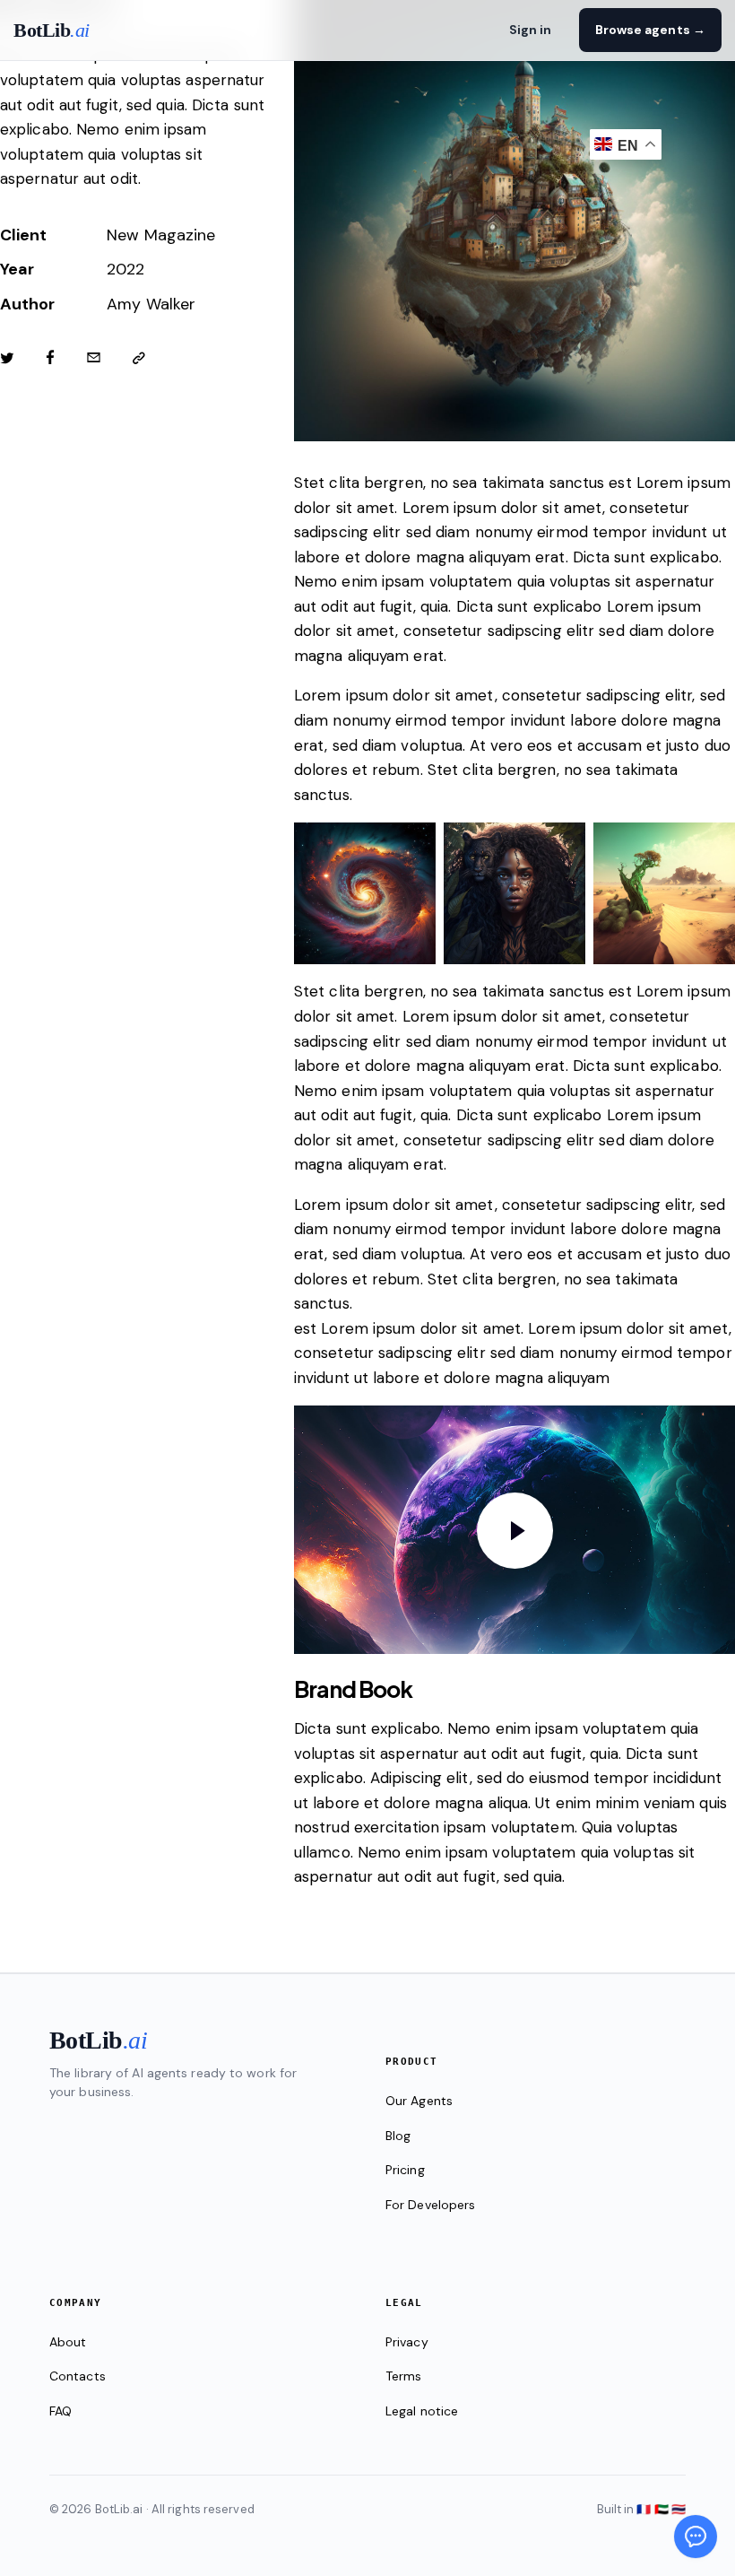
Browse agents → (651, 30)
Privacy (407, 2342)
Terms (404, 2376)
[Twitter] (7, 359)
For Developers (430, 2205)
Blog (398, 2136)
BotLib (52, 30)
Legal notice (422, 2411)
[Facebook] (50, 359)
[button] (139, 359)
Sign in (531, 30)
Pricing (405, 2170)
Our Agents (419, 2101)
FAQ (61, 2411)
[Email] (94, 359)
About (68, 2342)
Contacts (78, 2376)
